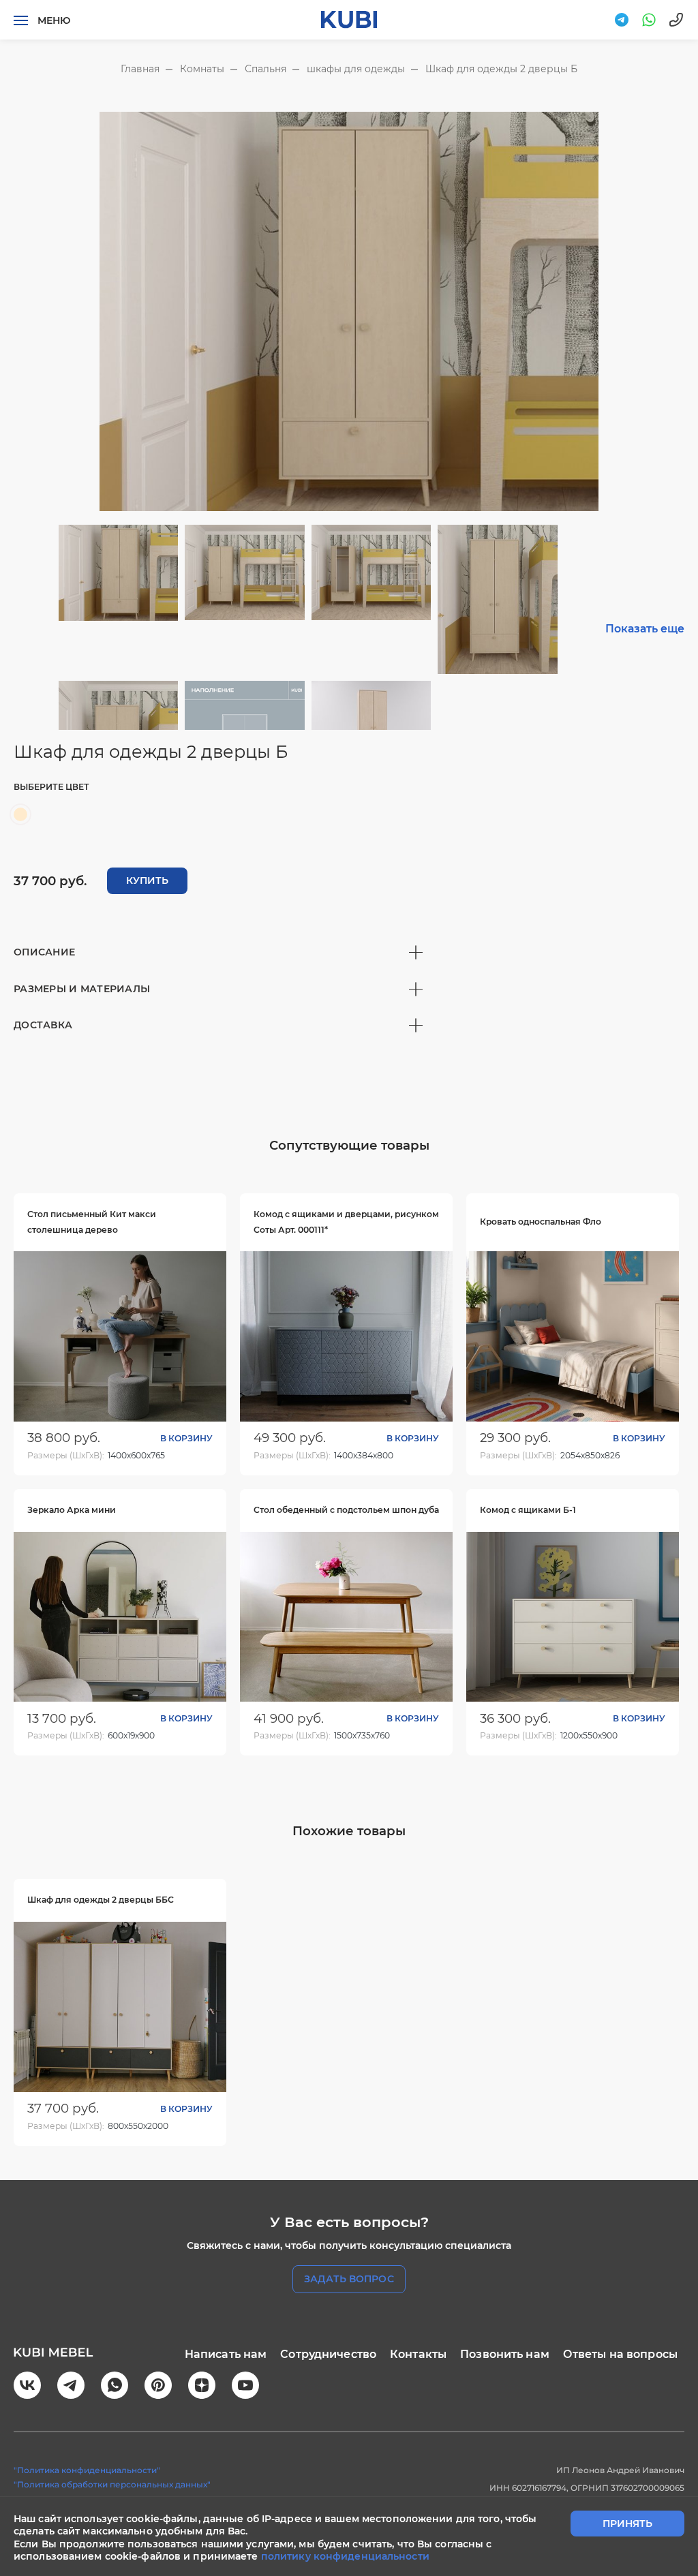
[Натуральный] (20, 814)
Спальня (265, 69)
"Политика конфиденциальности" (87, 2470)
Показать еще (645, 629)
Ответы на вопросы (620, 2354)
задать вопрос (349, 2279)
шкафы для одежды (356, 69)
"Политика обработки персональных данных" (112, 2484)
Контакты (418, 2354)
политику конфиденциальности (345, 2556)
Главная (140, 69)
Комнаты (202, 69)
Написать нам (226, 2354)
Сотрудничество (328, 2354)
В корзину (186, 1438)
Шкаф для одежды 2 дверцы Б (501, 69)
